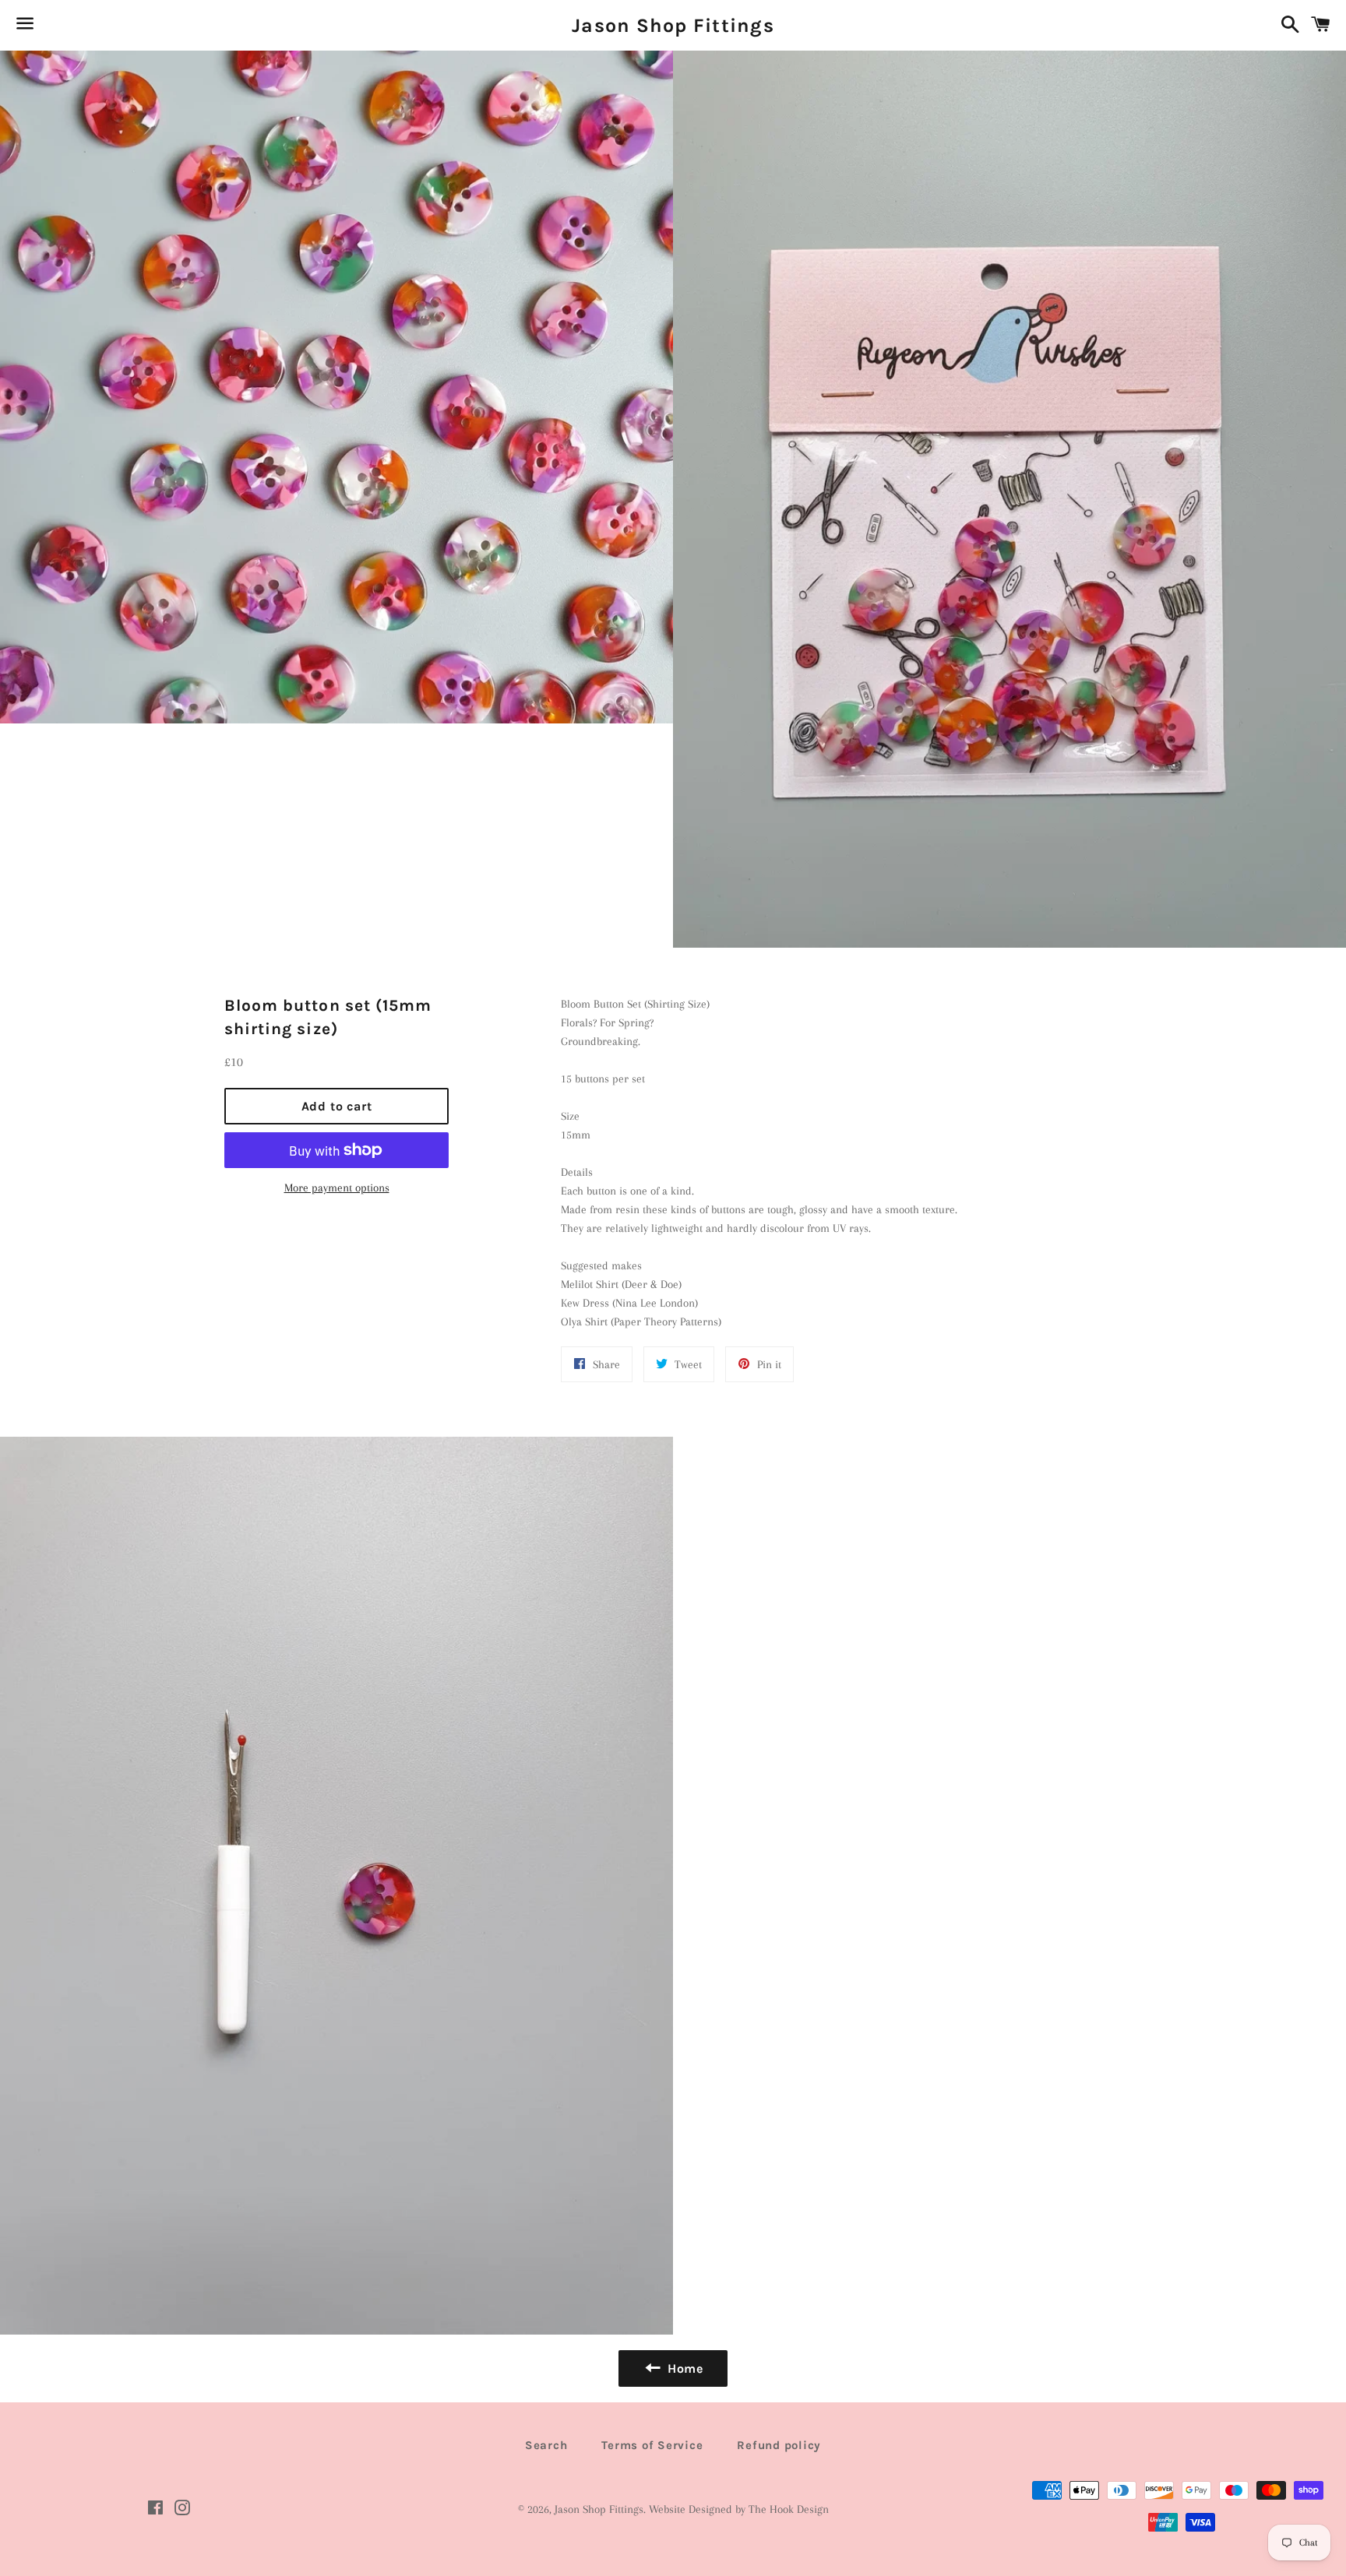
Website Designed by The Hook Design (739, 2509)
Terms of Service (652, 2445)
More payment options (337, 1188)
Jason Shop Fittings (673, 25)
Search (546, 2445)
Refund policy (779, 2445)
